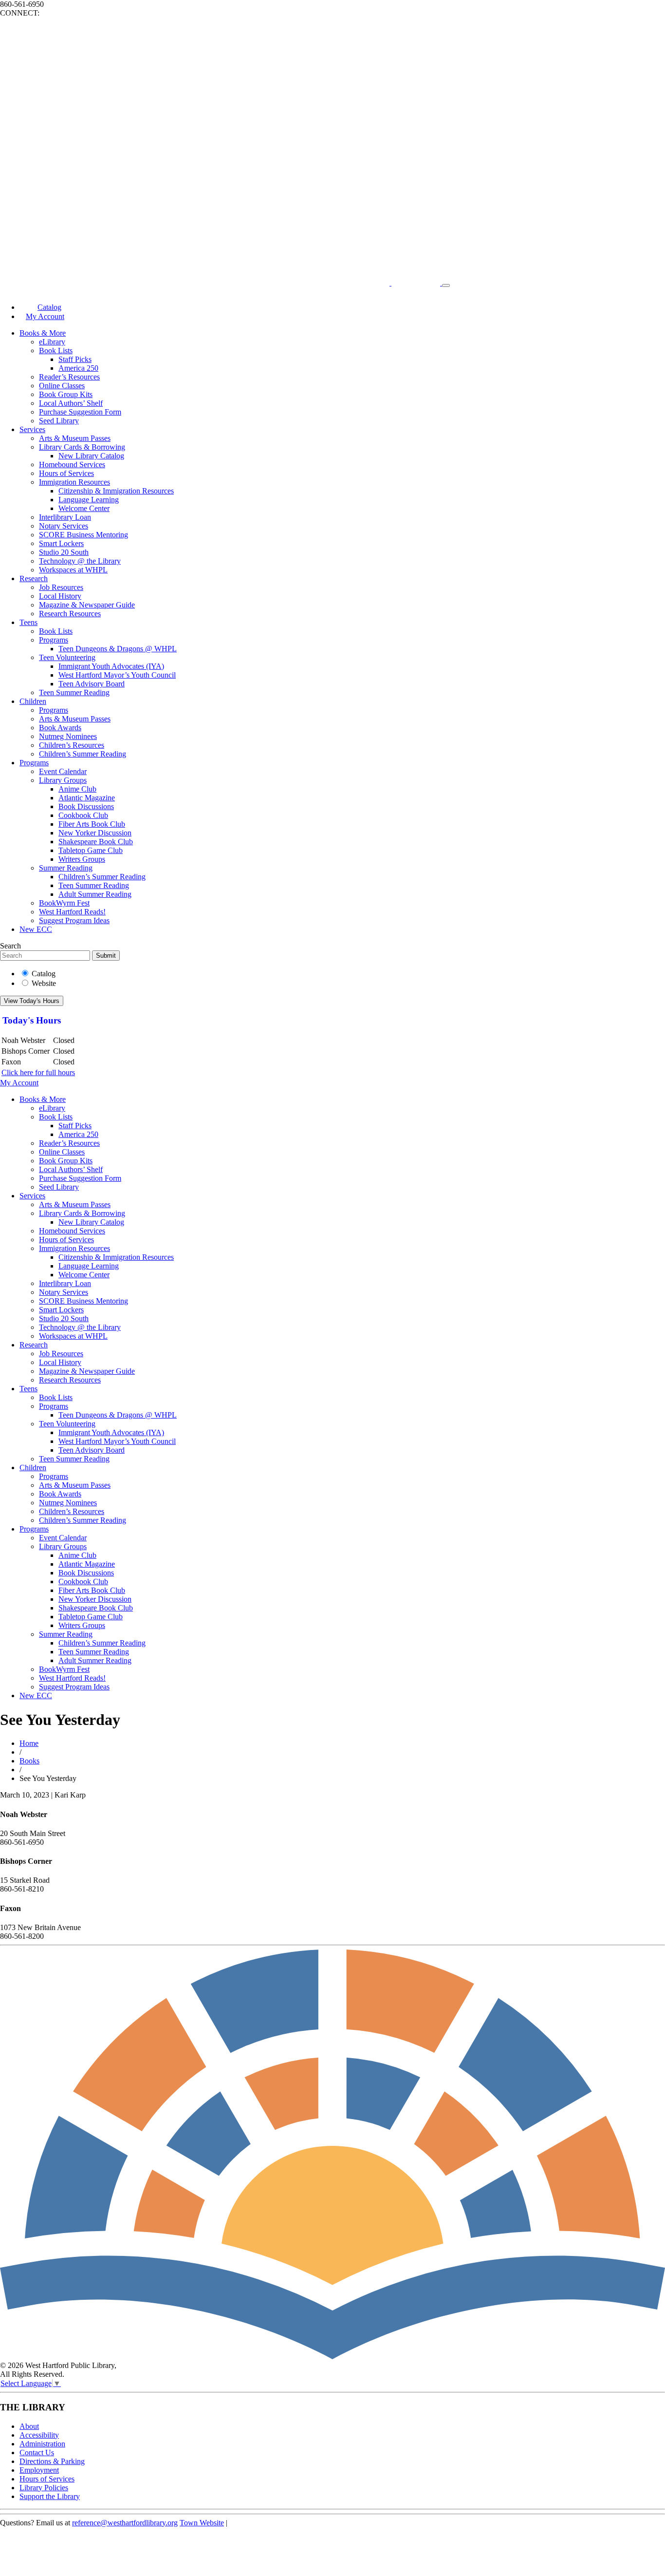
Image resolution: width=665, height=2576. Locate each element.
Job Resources (61, 587)
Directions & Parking (52, 2461)
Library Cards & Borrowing (82, 447)
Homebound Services (72, 464)
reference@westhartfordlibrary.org (125, 2523)
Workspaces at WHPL (73, 570)
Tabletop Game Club (91, 850)
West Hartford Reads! (72, 912)
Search (10, 946)
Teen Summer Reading (74, 692)
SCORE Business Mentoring (83, 535)
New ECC (36, 929)
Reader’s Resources (69, 377)
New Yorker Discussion (95, 833)
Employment (39, 2470)
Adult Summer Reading (95, 894)
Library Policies (44, 2488)
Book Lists (56, 350)
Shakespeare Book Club (96, 842)
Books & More (43, 333)
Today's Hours (32, 1020)
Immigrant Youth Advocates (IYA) (111, 666)
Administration (42, 2444)
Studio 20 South (64, 552)
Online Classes (62, 386)
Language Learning (89, 500)
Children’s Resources (72, 745)
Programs (54, 640)
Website (44, 983)
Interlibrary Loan (65, 517)
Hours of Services (66, 473)
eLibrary (52, 342)
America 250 (78, 368)
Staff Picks (75, 359)
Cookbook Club (83, 815)
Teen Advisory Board (92, 684)
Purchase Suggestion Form (80, 412)
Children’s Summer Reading (83, 754)
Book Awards (60, 728)
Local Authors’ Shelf (71, 403)
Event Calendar (63, 771)
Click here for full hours (38, 1072)
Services (32, 429)
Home (29, 1743)
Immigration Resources (74, 482)
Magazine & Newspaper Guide (87, 605)
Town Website (202, 2523)
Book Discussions (86, 806)
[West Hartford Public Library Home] (221, 283)
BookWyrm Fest (64, 903)
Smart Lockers (61, 543)
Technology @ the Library (80, 561)
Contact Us (37, 2453)
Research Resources (70, 614)
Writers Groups (82, 859)
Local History (60, 596)
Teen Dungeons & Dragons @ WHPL (118, 649)
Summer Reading (66, 868)
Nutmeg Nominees (68, 736)
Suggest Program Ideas (74, 920)
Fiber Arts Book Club (92, 824)
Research (34, 578)
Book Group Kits (66, 394)
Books (29, 1761)
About (29, 2426)
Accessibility (39, 2435)
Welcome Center (84, 508)
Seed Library (59, 421)
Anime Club (77, 789)
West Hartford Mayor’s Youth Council (117, 675)
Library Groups (63, 780)
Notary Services (64, 526)
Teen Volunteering (67, 657)
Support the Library (50, 2496)
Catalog (44, 974)
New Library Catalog (91, 456)
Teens (28, 622)
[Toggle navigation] (446, 285)
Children (33, 701)
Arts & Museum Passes (75, 438)
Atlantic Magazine (87, 798)
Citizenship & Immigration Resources (116, 491)
